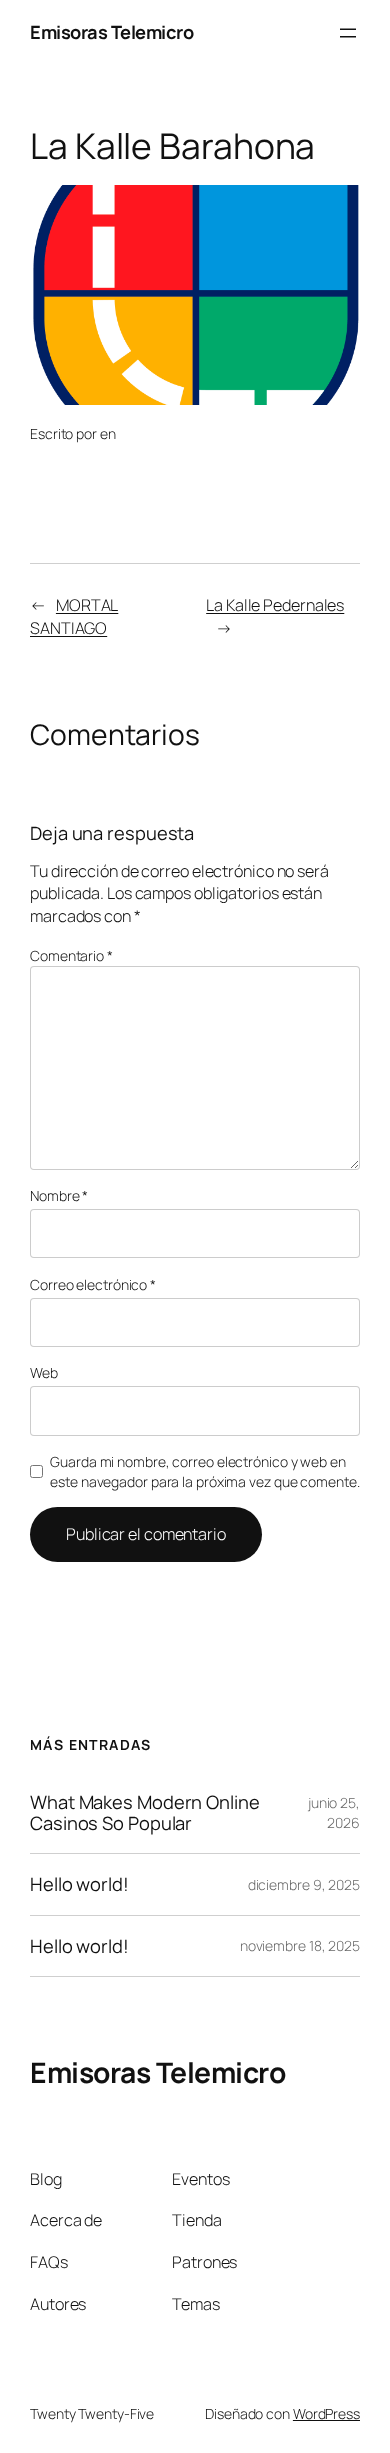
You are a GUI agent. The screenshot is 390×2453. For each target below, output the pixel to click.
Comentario (71, 955)
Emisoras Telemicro (111, 32)
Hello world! (79, 1884)
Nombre (59, 1195)
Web (44, 1372)
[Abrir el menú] (348, 33)
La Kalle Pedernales (275, 605)
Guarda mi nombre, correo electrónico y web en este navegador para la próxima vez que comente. (204, 1471)
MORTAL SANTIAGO (74, 616)
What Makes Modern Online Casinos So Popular (145, 1812)
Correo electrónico (93, 1284)
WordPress (326, 2413)
